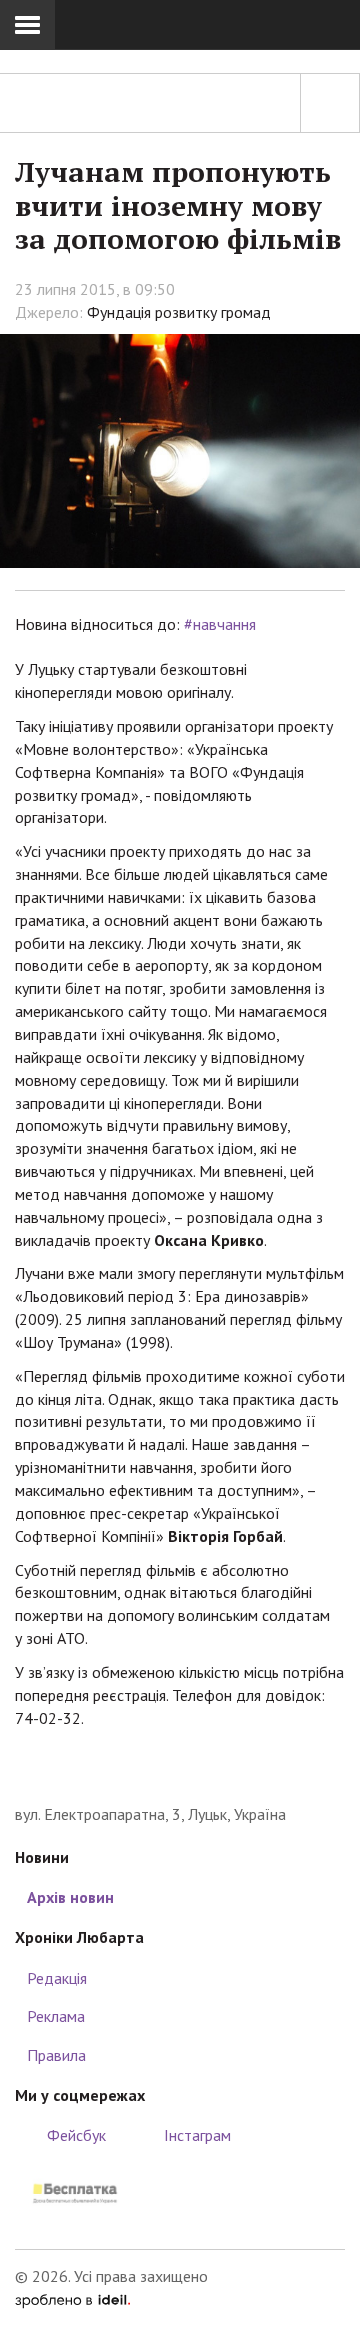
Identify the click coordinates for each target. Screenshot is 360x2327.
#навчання (220, 624)
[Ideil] (72, 2299)
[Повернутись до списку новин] (330, 103)
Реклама (56, 2016)
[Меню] (27, 25)
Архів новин (70, 1897)
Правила (56, 2055)
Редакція (57, 1978)
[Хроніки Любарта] (180, 1772)
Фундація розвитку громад (179, 312)
